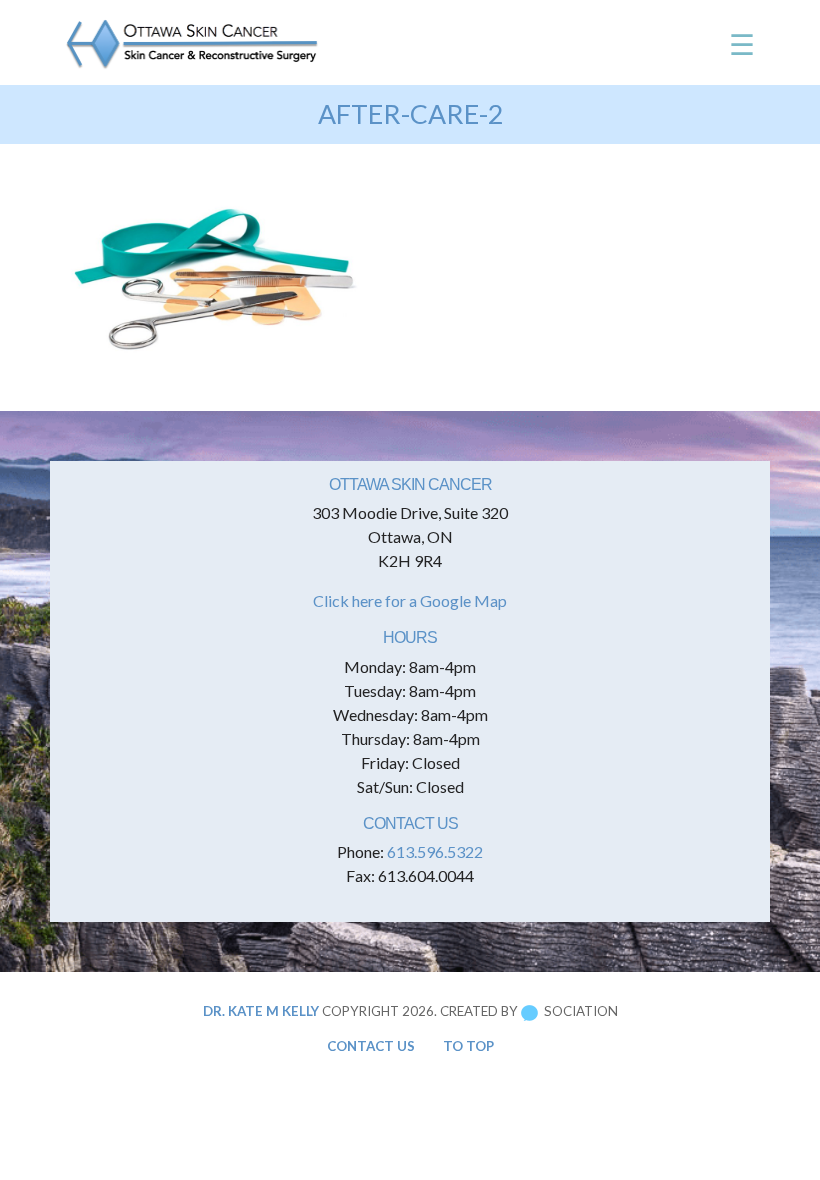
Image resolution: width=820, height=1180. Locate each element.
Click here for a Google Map (410, 600)
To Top (468, 1046)
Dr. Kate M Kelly (261, 1011)
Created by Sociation (529, 1011)
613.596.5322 (435, 851)
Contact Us (371, 1046)
